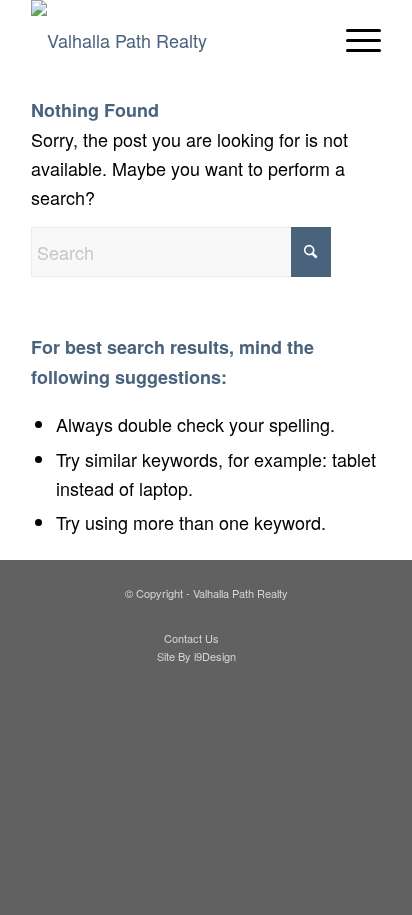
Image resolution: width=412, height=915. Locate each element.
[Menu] (353, 40)
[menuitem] (353, 40)
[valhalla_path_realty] (171, 40)
